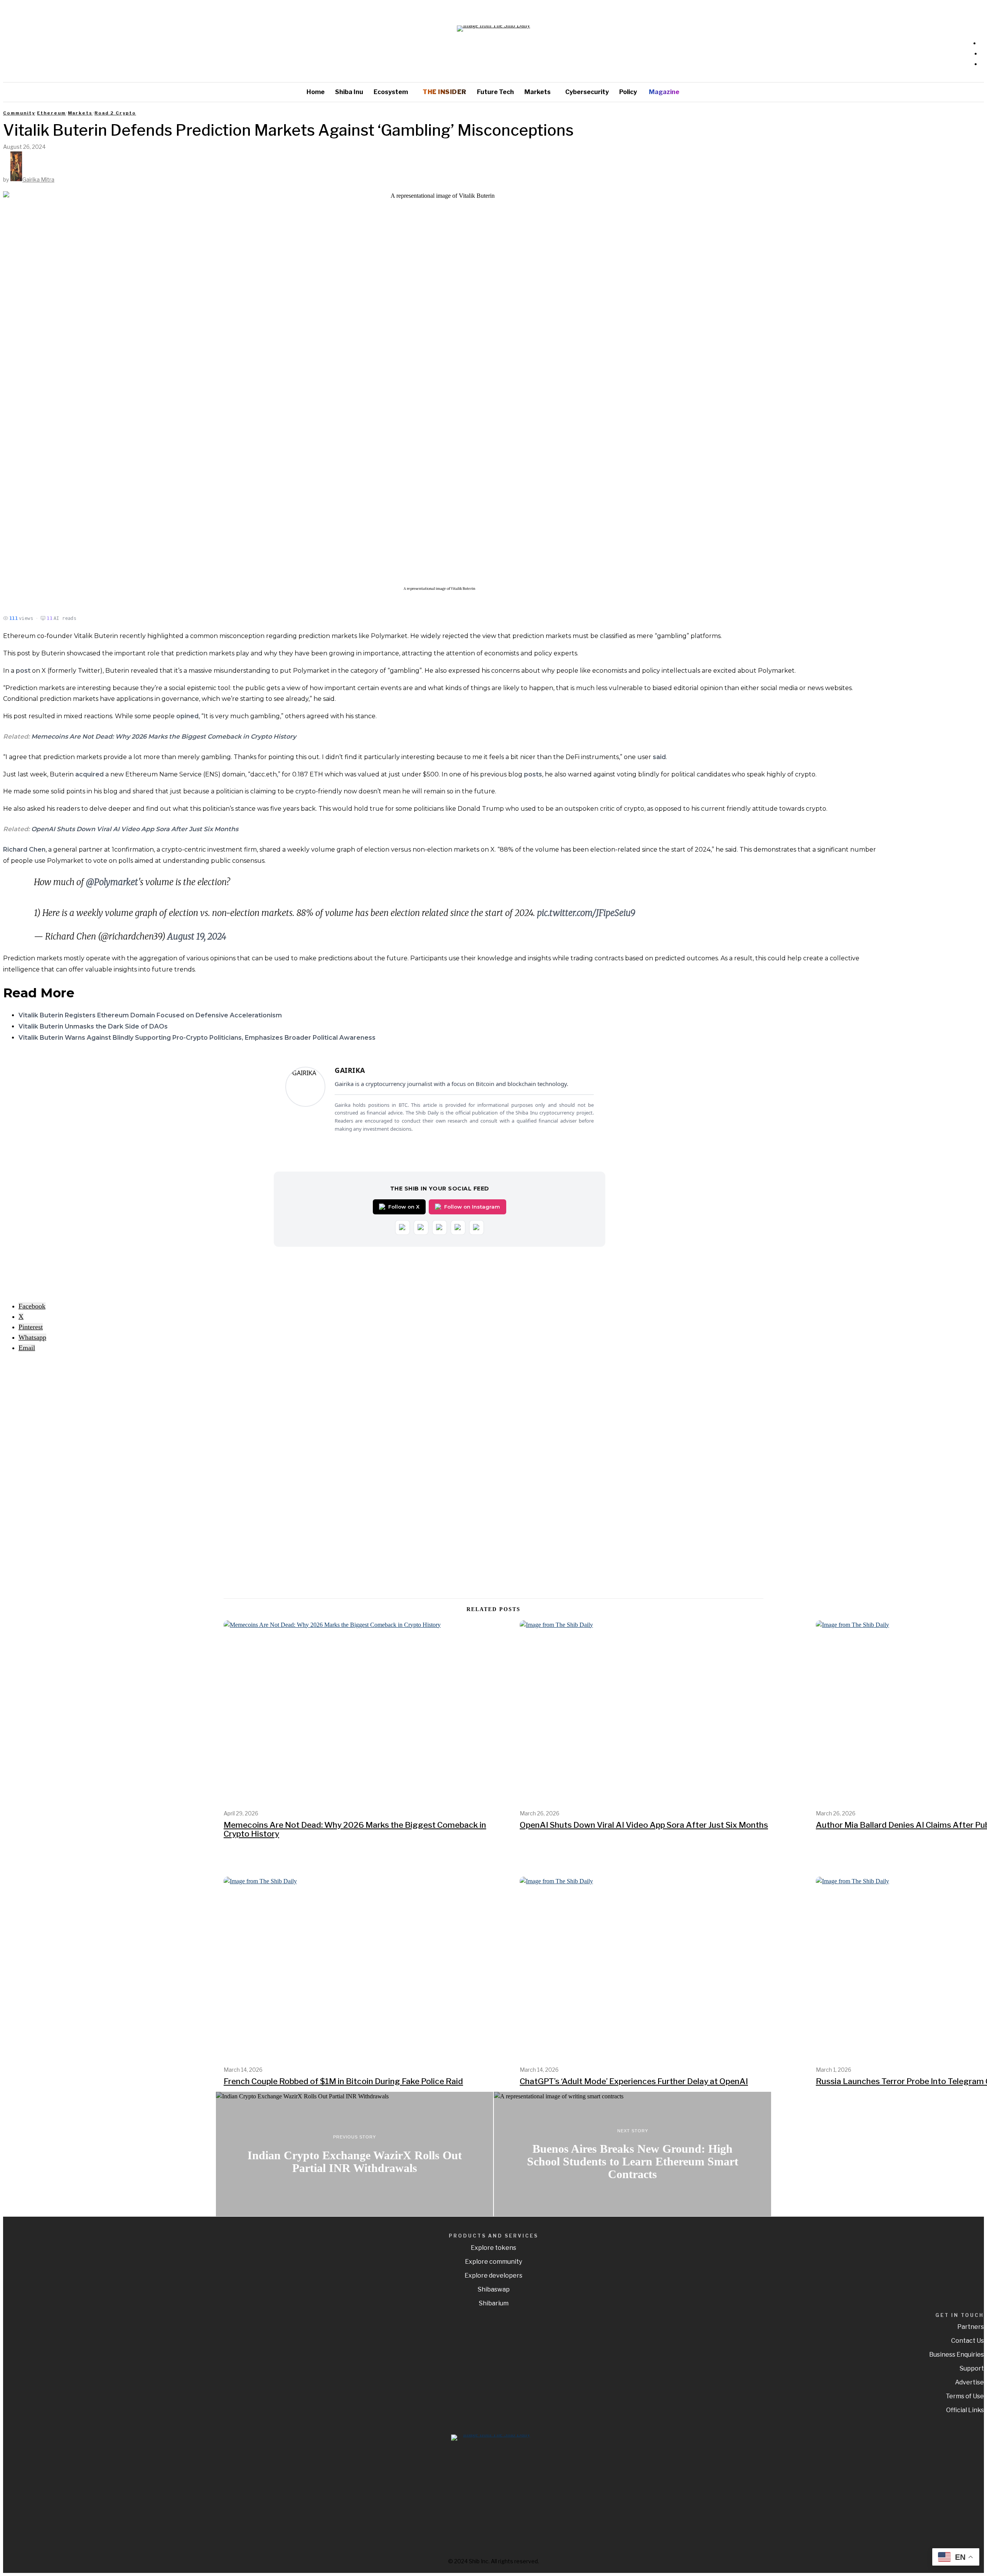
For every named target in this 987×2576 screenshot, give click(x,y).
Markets (80, 113)
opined (187, 716)
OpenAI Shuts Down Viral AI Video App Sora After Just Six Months (135, 829)
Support (972, 2368)
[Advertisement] (57, 1475)
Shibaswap (494, 2289)
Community (19, 113)
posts (533, 774)
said (659, 757)
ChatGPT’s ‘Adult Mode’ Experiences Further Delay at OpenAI (634, 2081)
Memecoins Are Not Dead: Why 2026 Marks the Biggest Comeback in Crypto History (164, 737)
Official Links (965, 2410)
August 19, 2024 (197, 936)
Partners (971, 2327)
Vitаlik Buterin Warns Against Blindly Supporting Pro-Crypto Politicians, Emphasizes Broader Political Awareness (197, 1038)
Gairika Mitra (38, 179)
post (23, 671)
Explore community (493, 2262)
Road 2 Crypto (115, 113)
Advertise (969, 2382)
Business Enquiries (957, 2355)
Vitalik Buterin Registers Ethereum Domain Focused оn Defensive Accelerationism (150, 1015)
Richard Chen (24, 849)
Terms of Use (965, 2396)
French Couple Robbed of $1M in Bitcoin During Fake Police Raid (343, 2081)
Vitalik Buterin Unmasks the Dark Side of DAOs (93, 1026)
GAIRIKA (350, 1070)
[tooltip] (32, 1306)
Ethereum (51, 113)
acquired (90, 774)
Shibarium (494, 2303)
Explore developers (493, 2275)
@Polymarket (112, 882)
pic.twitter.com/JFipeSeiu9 (586, 913)
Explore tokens (493, 2248)
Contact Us (968, 2341)
